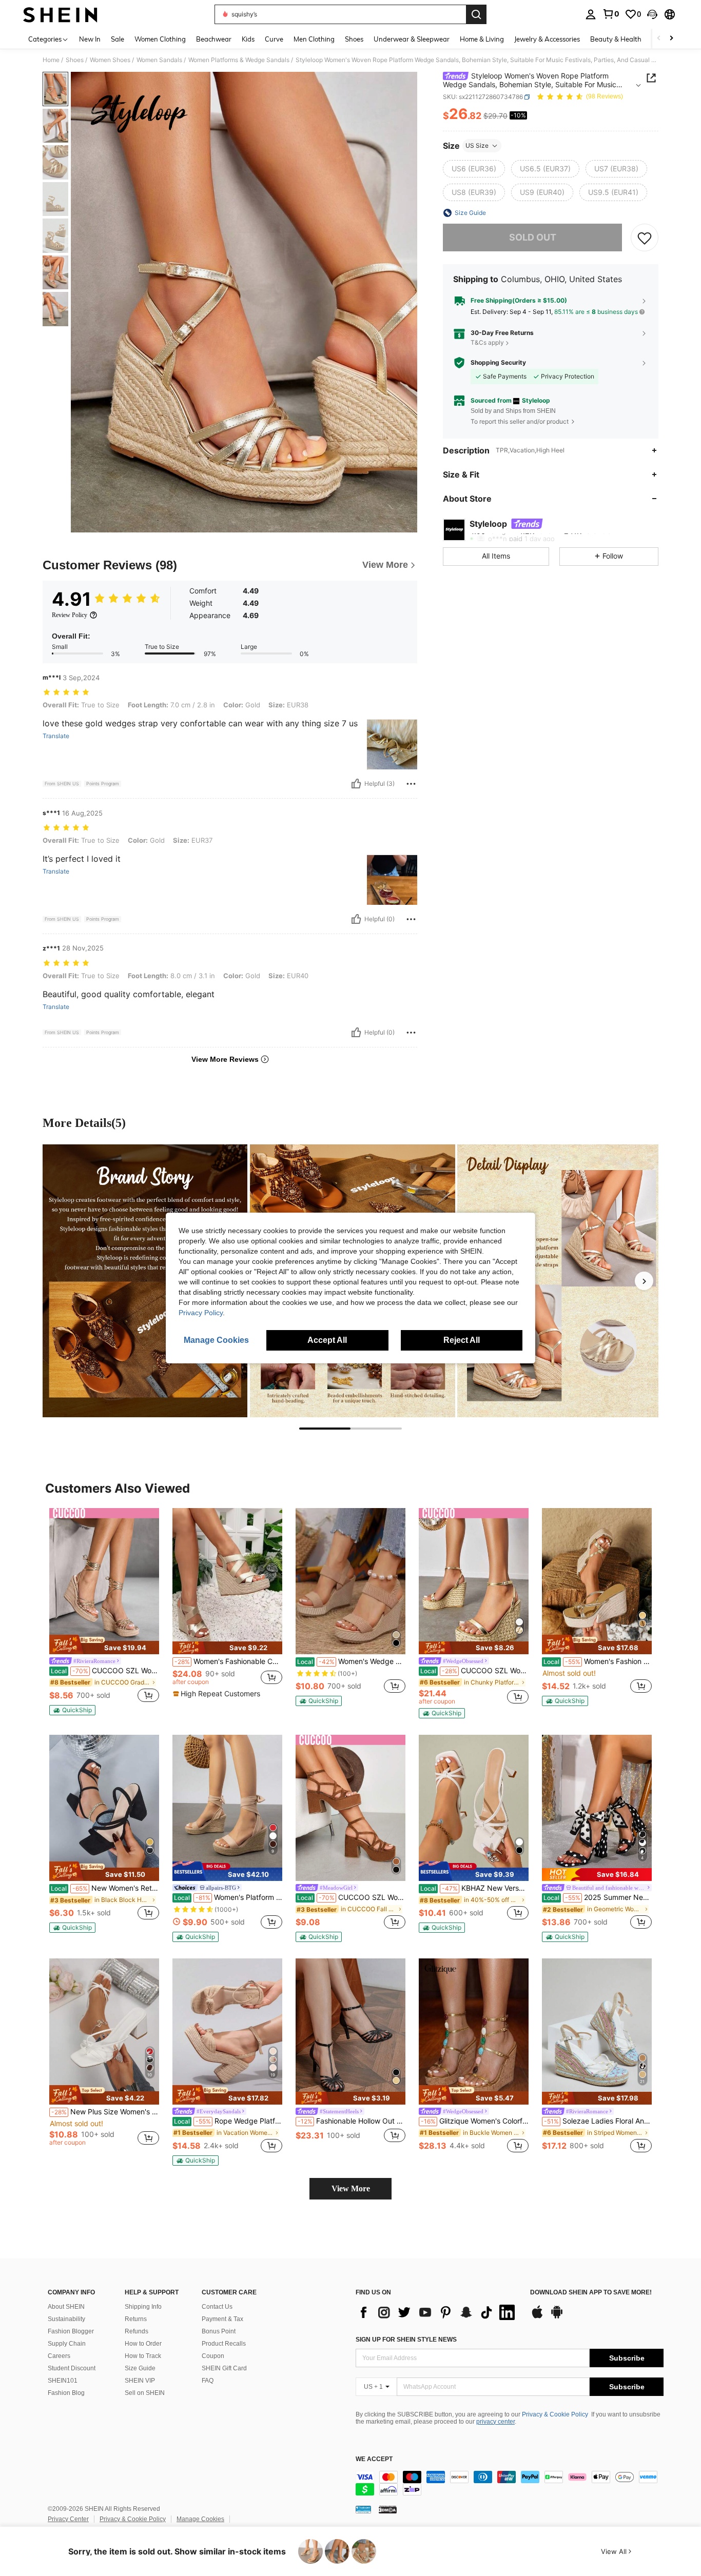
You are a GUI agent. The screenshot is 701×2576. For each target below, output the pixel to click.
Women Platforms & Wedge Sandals (239, 60)
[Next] (644, 1281)
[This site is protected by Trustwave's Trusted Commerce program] (363, 2509)
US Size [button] (477, 145)
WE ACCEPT (374, 2459)
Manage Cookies (200, 2519)
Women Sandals (159, 60)
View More (351, 2188)
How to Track (143, 2356)
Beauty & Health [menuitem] (616, 39)
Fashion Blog (66, 2393)
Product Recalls (224, 2344)
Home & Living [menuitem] (482, 39)
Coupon (213, 2356)
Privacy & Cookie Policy (555, 2414)
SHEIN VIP (140, 2381)
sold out (533, 237)
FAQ (208, 2381)
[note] (104, 1644)
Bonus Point (219, 2331)
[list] (438, 2312)
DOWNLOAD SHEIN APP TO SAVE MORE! (591, 2293)
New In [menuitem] (90, 39)
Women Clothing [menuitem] (160, 39)
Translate (56, 736)
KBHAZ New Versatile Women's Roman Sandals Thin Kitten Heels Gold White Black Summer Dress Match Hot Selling (474, 1888)
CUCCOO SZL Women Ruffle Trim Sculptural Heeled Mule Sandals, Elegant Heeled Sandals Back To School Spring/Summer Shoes (474, 1671)
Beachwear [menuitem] (214, 39)
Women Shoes (110, 60)
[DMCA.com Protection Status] (388, 2509)
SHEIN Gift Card (224, 2368)
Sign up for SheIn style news (406, 2340)
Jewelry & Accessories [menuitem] (547, 39)
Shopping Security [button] (498, 363)
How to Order (143, 2344)
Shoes (75, 60)
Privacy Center (68, 2519)
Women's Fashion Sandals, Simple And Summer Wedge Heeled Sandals (598, 1661)
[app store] (537, 2317)
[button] (652, 14)
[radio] (474, 169)
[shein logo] (60, 14)
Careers (59, 2356)
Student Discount (72, 2368)
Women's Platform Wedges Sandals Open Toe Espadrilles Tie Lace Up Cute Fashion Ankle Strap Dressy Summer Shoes (228, 1897)
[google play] (557, 2317)
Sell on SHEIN (145, 2393)
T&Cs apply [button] (487, 343)
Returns (136, 2319)
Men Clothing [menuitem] (314, 39)
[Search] (476, 14)
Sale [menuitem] (118, 39)
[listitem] (104, 1612)
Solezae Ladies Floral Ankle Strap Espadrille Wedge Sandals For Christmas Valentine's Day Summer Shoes (598, 2121)
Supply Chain (67, 2344)
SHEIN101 (63, 2381)
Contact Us (217, 2307)
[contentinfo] (510, 2483)
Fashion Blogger (71, 2331)
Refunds (137, 2331)
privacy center (495, 2422)
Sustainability (66, 2319)
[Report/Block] (411, 784)
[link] (611, 14)
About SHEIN (66, 2307)
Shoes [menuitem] (354, 39)
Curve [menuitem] (274, 39)
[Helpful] (356, 784)
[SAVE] (645, 237)
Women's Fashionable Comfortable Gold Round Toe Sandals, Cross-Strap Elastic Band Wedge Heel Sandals (228, 1661)
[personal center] (591, 14)
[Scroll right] (671, 39)
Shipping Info (143, 2307)
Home (51, 60)
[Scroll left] (659, 39)
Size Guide (140, 2368)
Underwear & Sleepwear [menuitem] (412, 39)
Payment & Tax (222, 2319)
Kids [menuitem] (248, 39)
